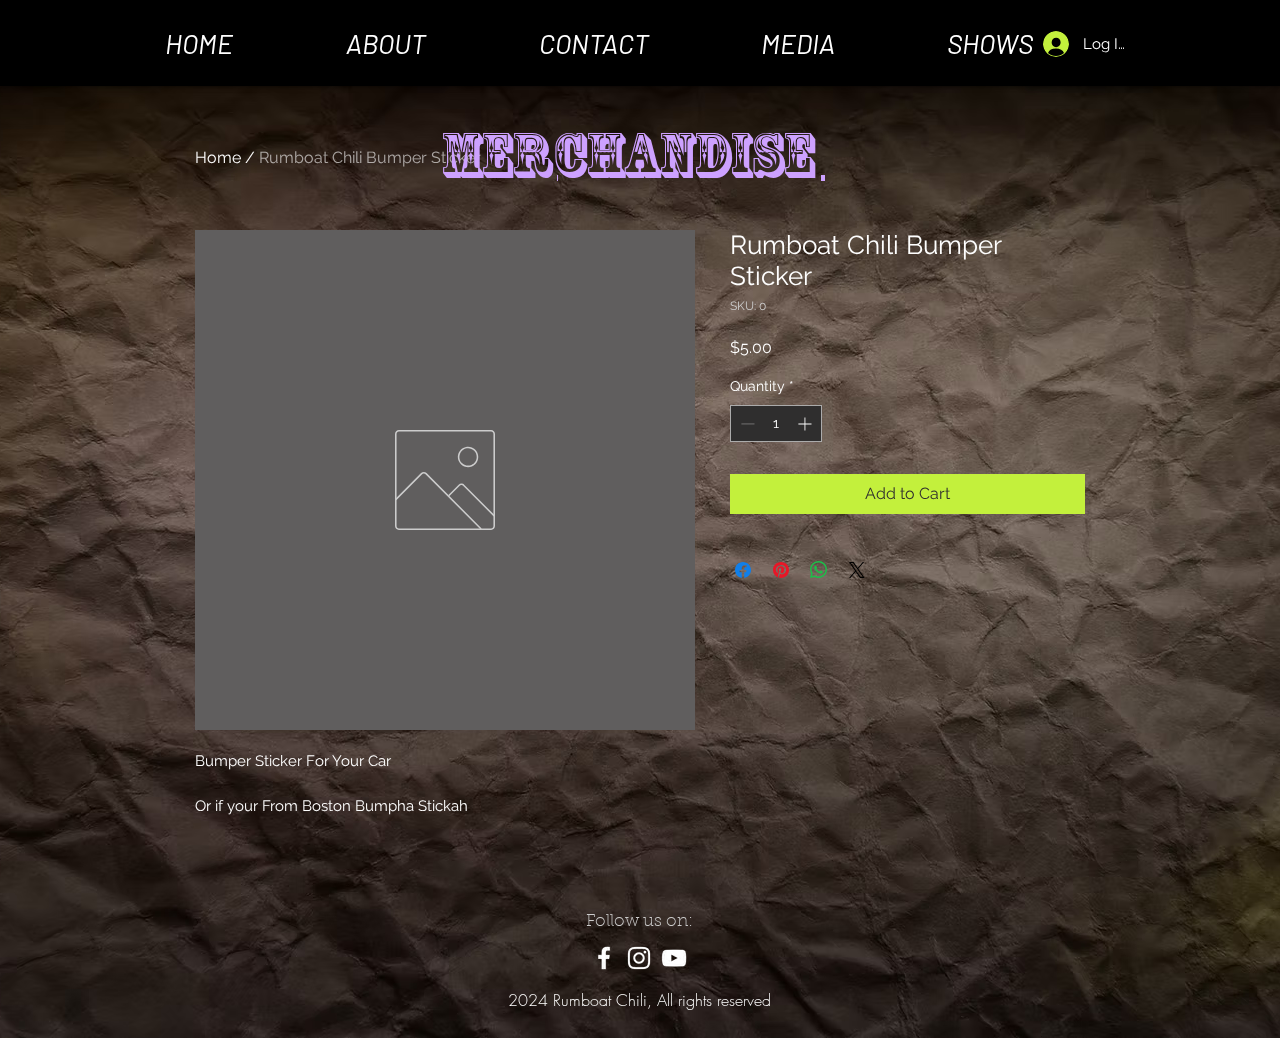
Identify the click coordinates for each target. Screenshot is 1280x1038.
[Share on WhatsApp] (819, 570)
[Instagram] (639, 958)
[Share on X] (857, 570)
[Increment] (806, 423)
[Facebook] (604, 958)
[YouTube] (674, 958)
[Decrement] (745, 423)
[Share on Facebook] (743, 570)
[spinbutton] (776, 423)
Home (218, 157)
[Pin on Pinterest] (781, 570)
